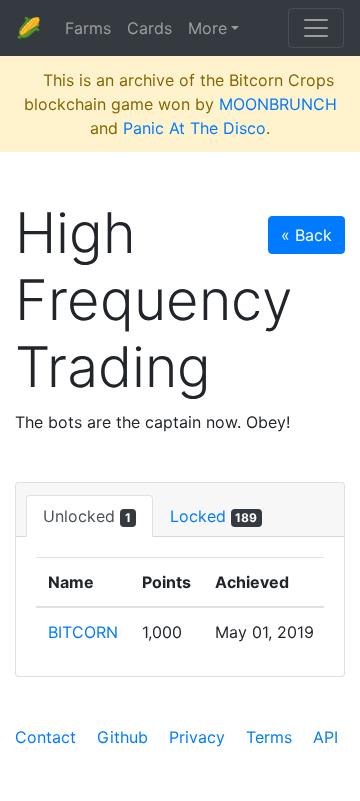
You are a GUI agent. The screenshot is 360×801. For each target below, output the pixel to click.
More (207, 28)
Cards (149, 28)
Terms (269, 737)
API (325, 737)
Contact (45, 737)
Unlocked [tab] (87, 516)
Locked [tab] (214, 516)
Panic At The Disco (194, 128)
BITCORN (83, 632)
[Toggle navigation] (316, 28)
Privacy (197, 737)
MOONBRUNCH (278, 104)
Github (122, 737)
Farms (88, 28)
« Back (306, 235)
